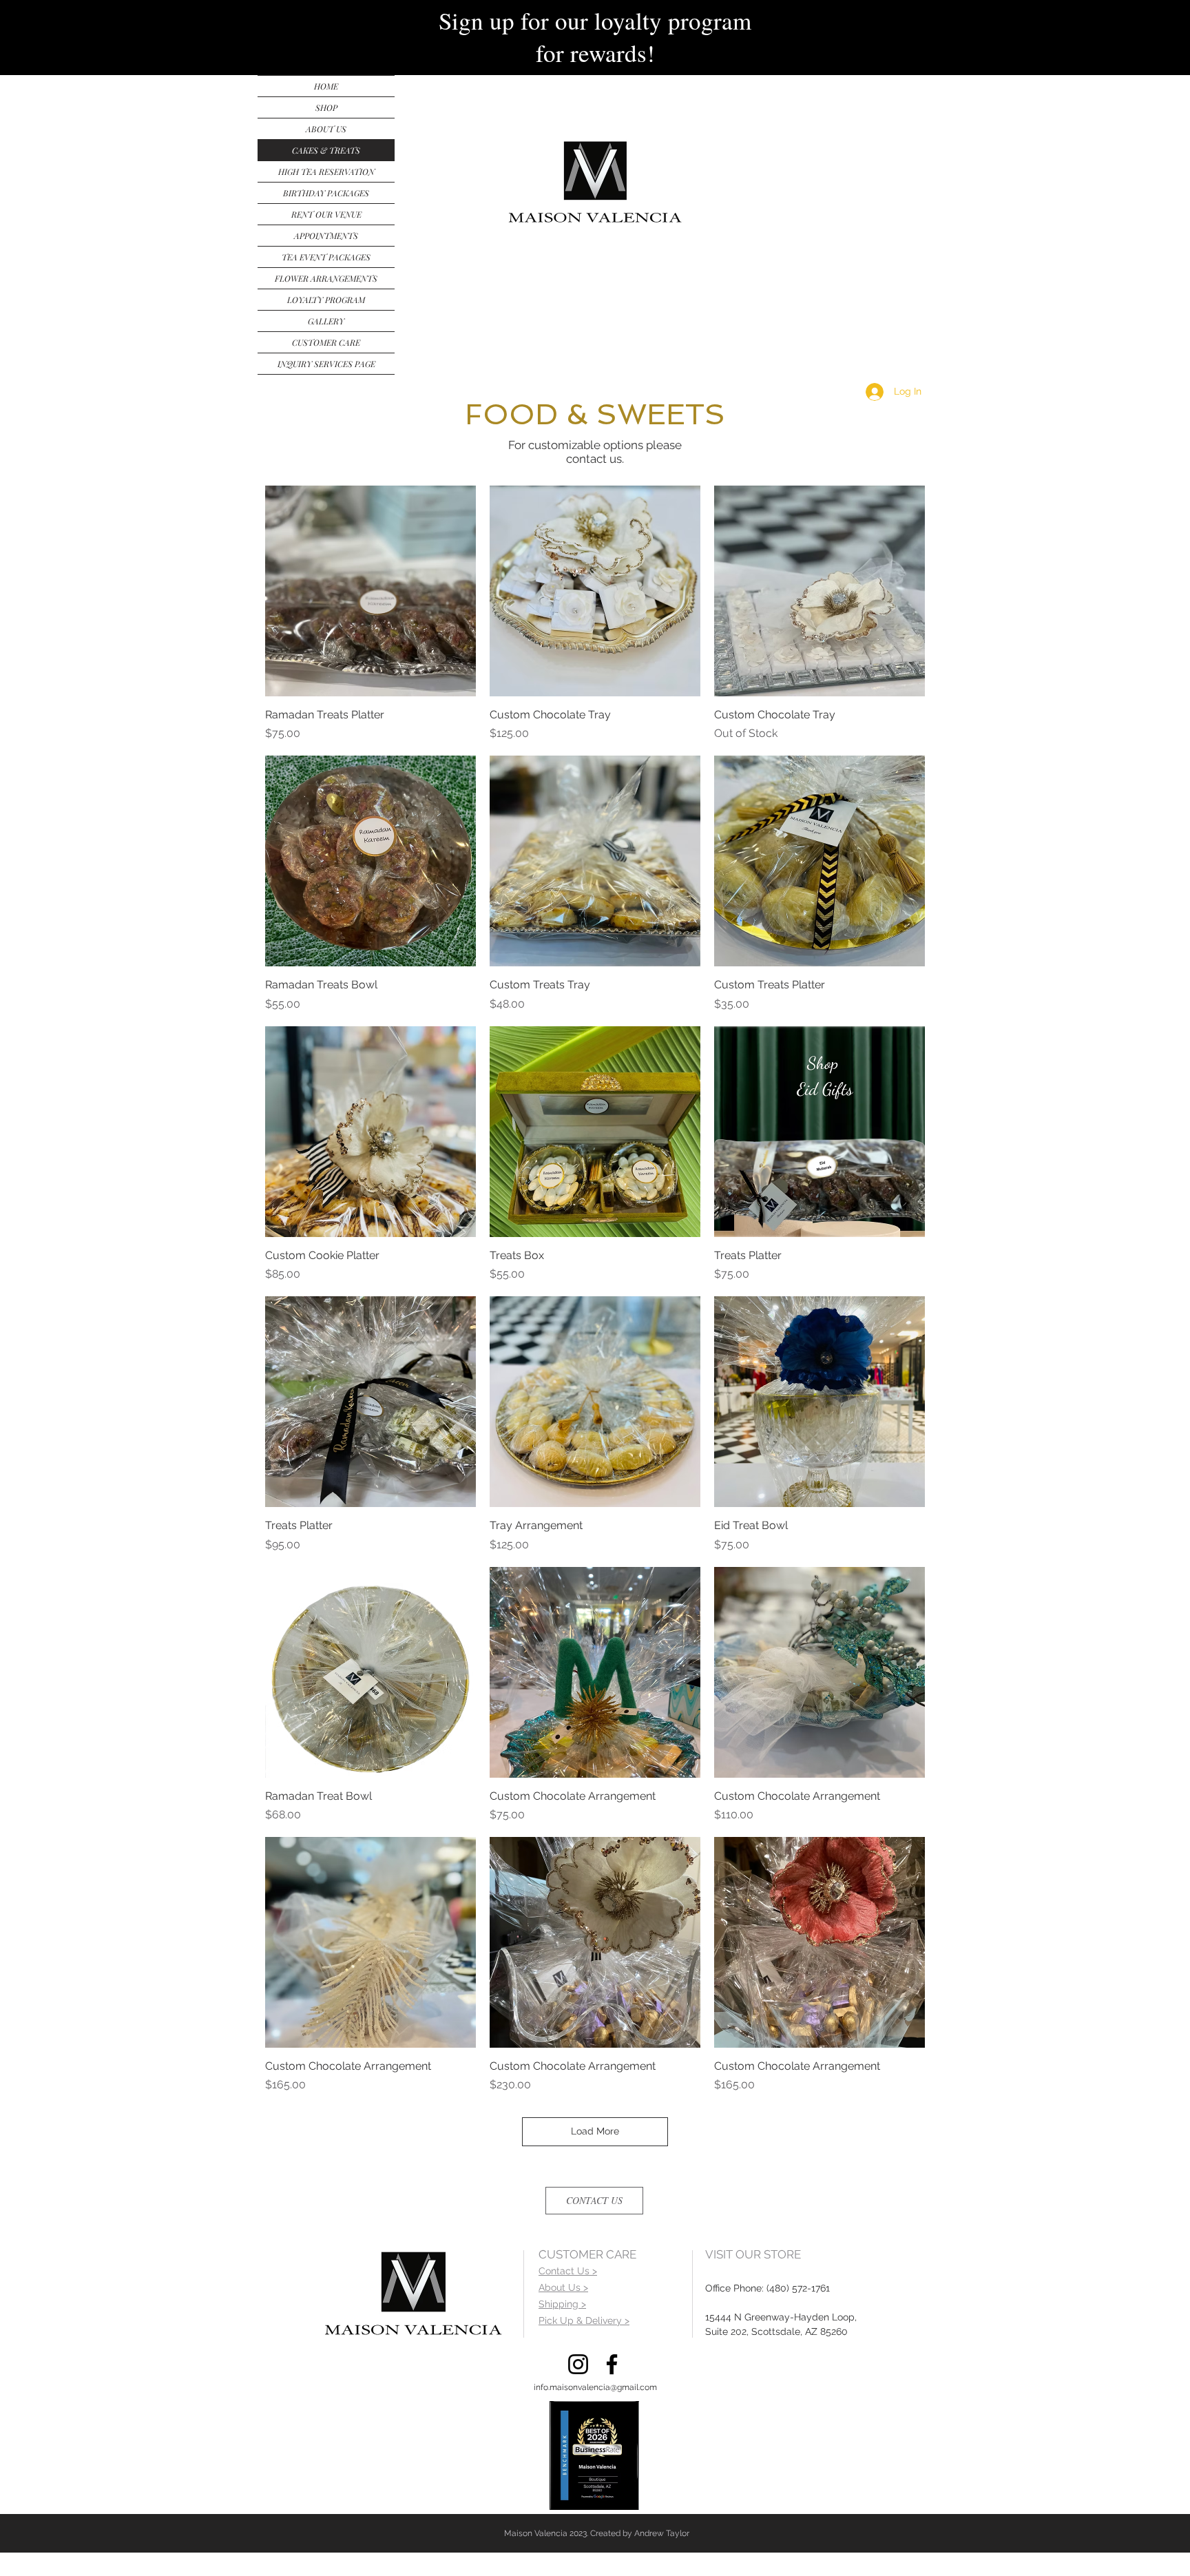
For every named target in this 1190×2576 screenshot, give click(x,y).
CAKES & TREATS (326, 150)
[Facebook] (612, 2364)
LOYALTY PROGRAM (326, 300)
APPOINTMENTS (326, 236)
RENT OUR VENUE (326, 214)
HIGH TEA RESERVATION (326, 172)
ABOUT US (326, 129)
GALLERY (326, 321)
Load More (595, 2131)
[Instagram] (578, 2364)
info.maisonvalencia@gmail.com (595, 2387)
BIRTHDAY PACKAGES (326, 193)
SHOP (326, 107)
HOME (326, 86)
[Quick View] (370, 591)
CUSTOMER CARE (326, 342)
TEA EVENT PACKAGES (326, 257)
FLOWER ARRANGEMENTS (326, 278)
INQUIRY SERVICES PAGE (326, 364)
